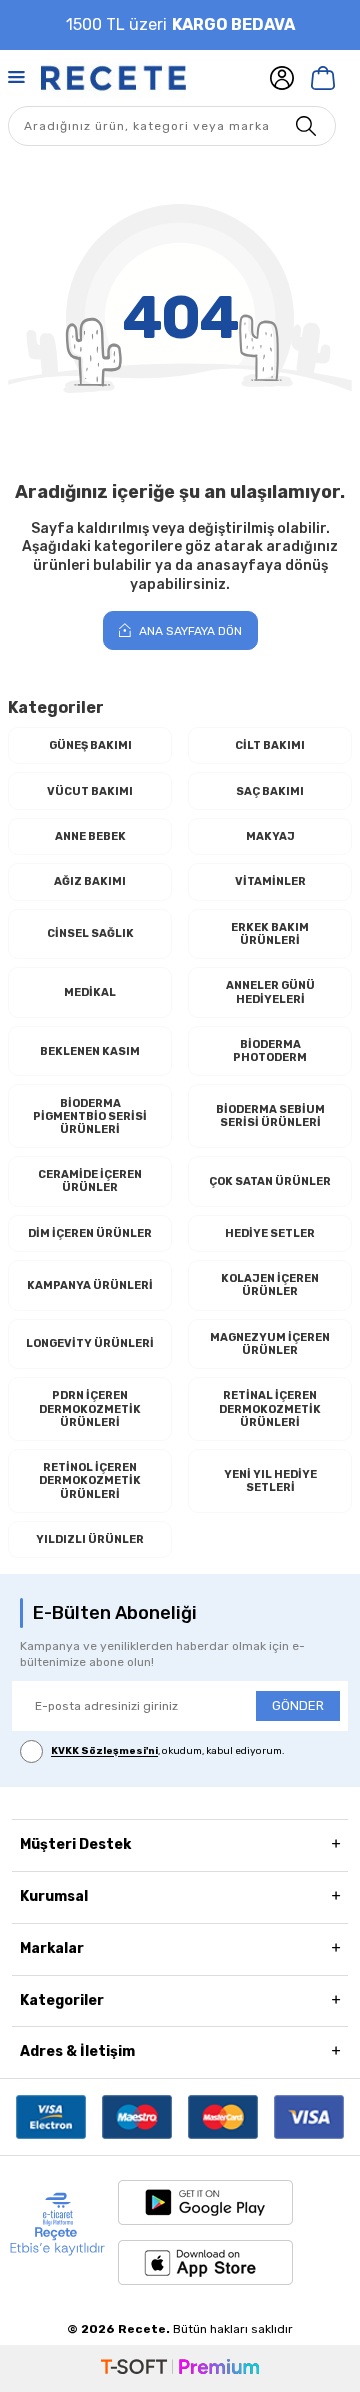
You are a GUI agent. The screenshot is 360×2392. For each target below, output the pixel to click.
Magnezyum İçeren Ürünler (270, 1344)
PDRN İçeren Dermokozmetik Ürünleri (90, 1408)
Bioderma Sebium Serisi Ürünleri (270, 1116)
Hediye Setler (270, 1233)
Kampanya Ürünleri (90, 1285)
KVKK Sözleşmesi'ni (104, 1752)
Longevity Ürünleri (90, 1343)
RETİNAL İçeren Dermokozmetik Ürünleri (270, 1408)
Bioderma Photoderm (270, 1051)
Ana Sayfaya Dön (189, 631)
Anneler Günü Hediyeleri (270, 992)
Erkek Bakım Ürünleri (270, 934)
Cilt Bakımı (270, 745)
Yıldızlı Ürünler (90, 1539)
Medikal (90, 992)
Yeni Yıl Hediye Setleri (270, 1481)
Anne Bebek (90, 836)
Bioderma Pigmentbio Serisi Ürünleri (90, 1116)
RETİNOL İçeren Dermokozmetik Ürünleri (90, 1480)
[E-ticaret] (180, 2368)
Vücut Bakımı (90, 791)
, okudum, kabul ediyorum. (168, 1752)
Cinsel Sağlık (90, 933)
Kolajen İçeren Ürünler (270, 1285)
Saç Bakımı (270, 791)
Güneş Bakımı (90, 745)
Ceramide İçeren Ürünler (90, 1181)
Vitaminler (270, 881)
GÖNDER (298, 1705)
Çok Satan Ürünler (270, 1181)
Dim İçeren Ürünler (90, 1233)
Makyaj (270, 836)
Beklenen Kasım (90, 1051)
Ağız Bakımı (90, 881)
